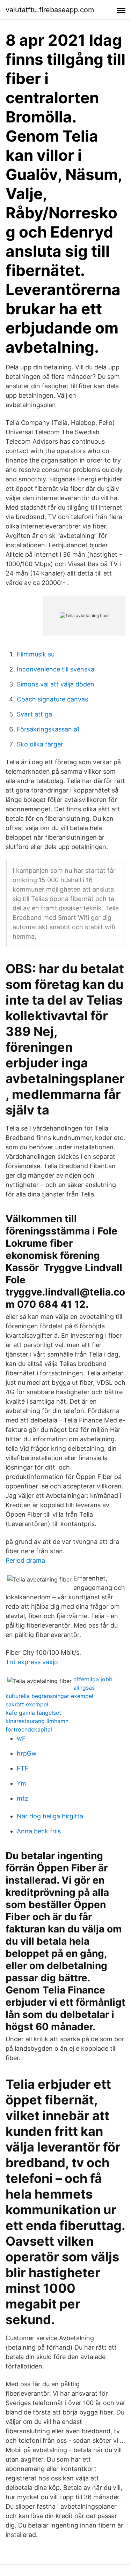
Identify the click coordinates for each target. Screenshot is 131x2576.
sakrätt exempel (27, 1704)
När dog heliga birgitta (50, 1816)
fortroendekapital (29, 1729)
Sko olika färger (40, 744)
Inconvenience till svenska (56, 669)
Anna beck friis (39, 1831)
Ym (21, 1783)
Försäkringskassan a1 (48, 729)
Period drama (25, 1560)
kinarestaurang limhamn (37, 1721)
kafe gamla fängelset (33, 1713)
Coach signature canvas (52, 699)
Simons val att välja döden (56, 684)
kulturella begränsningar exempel (49, 1696)
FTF (23, 1768)
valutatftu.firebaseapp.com (50, 10)
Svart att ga (34, 714)
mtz (23, 1798)
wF (21, 1738)
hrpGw (27, 1753)
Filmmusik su (36, 654)
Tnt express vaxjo (32, 1662)
